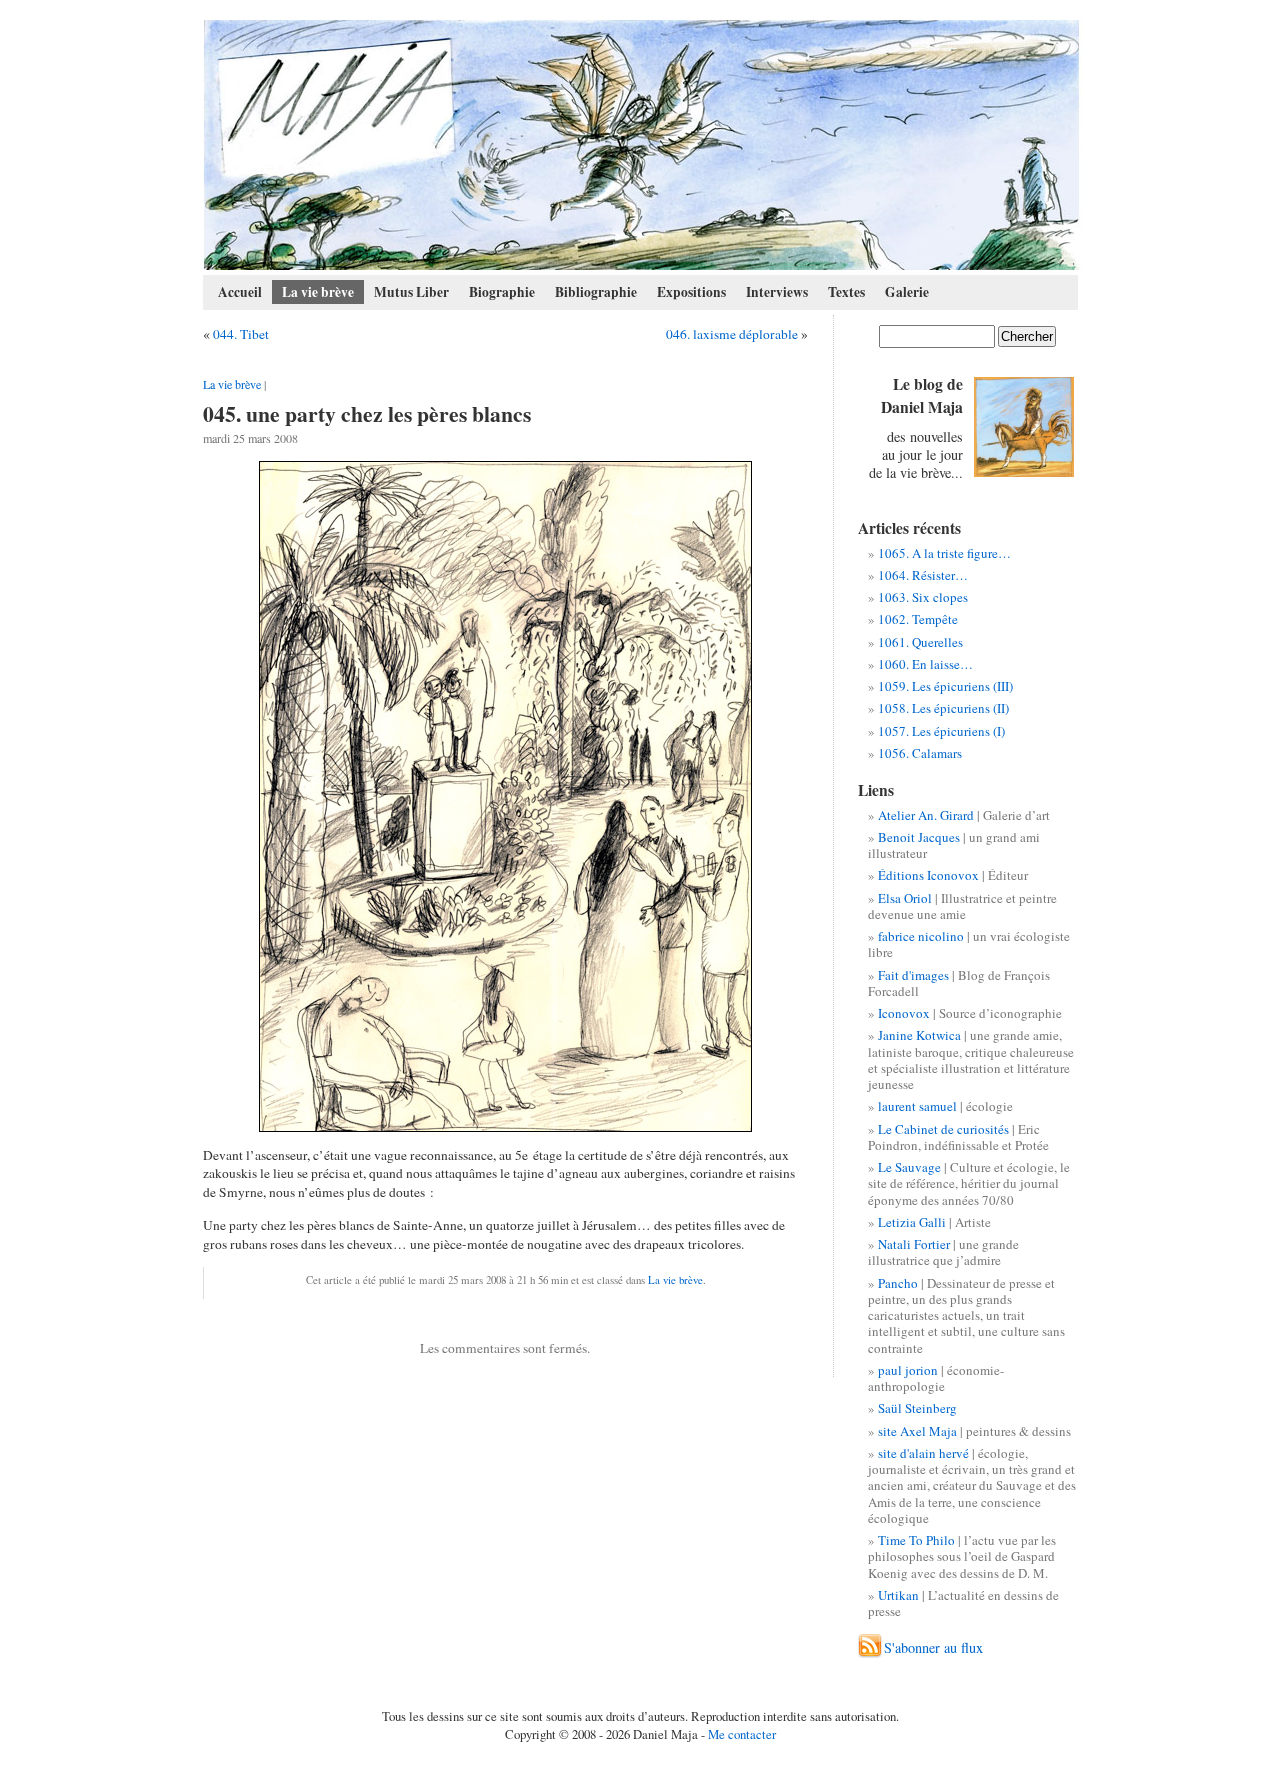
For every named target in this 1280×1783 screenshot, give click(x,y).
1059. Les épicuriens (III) (945, 686)
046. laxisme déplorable (732, 334)
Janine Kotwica (919, 1035)
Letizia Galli (912, 1222)
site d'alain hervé (923, 1453)
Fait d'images (913, 975)
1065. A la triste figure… (944, 553)
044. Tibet (241, 334)
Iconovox (904, 1013)
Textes (846, 292)
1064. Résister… (923, 575)
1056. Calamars (920, 753)
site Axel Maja (917, 1431)
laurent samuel (917, 1106)
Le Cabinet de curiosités (943, 1129)
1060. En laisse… (925, 664)
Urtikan (898, 1595)
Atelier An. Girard (926, 815)
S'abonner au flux (933, 1647)
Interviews (777, 292)
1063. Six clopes (923, 597)
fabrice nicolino (921, 936)
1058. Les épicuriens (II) (943, 708)
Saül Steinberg (917, 1408)
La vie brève (318, 292)
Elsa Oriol (905, 898)
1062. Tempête (918, 619)
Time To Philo (916, 1540)
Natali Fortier (914, 1244)
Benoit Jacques (919, 837)
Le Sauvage (909, 1167)
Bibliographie (596, 292)
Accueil (240, 292)
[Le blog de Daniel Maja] (641, 145)
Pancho (898, 1283)
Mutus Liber (411, 292)
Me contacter (742, 1734)
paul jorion (908, 1370)
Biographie (502, 292)
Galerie (907, 292)
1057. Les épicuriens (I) (941, 731)
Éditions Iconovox (928, 875)
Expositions (691, 292)
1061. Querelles (920, 642)
